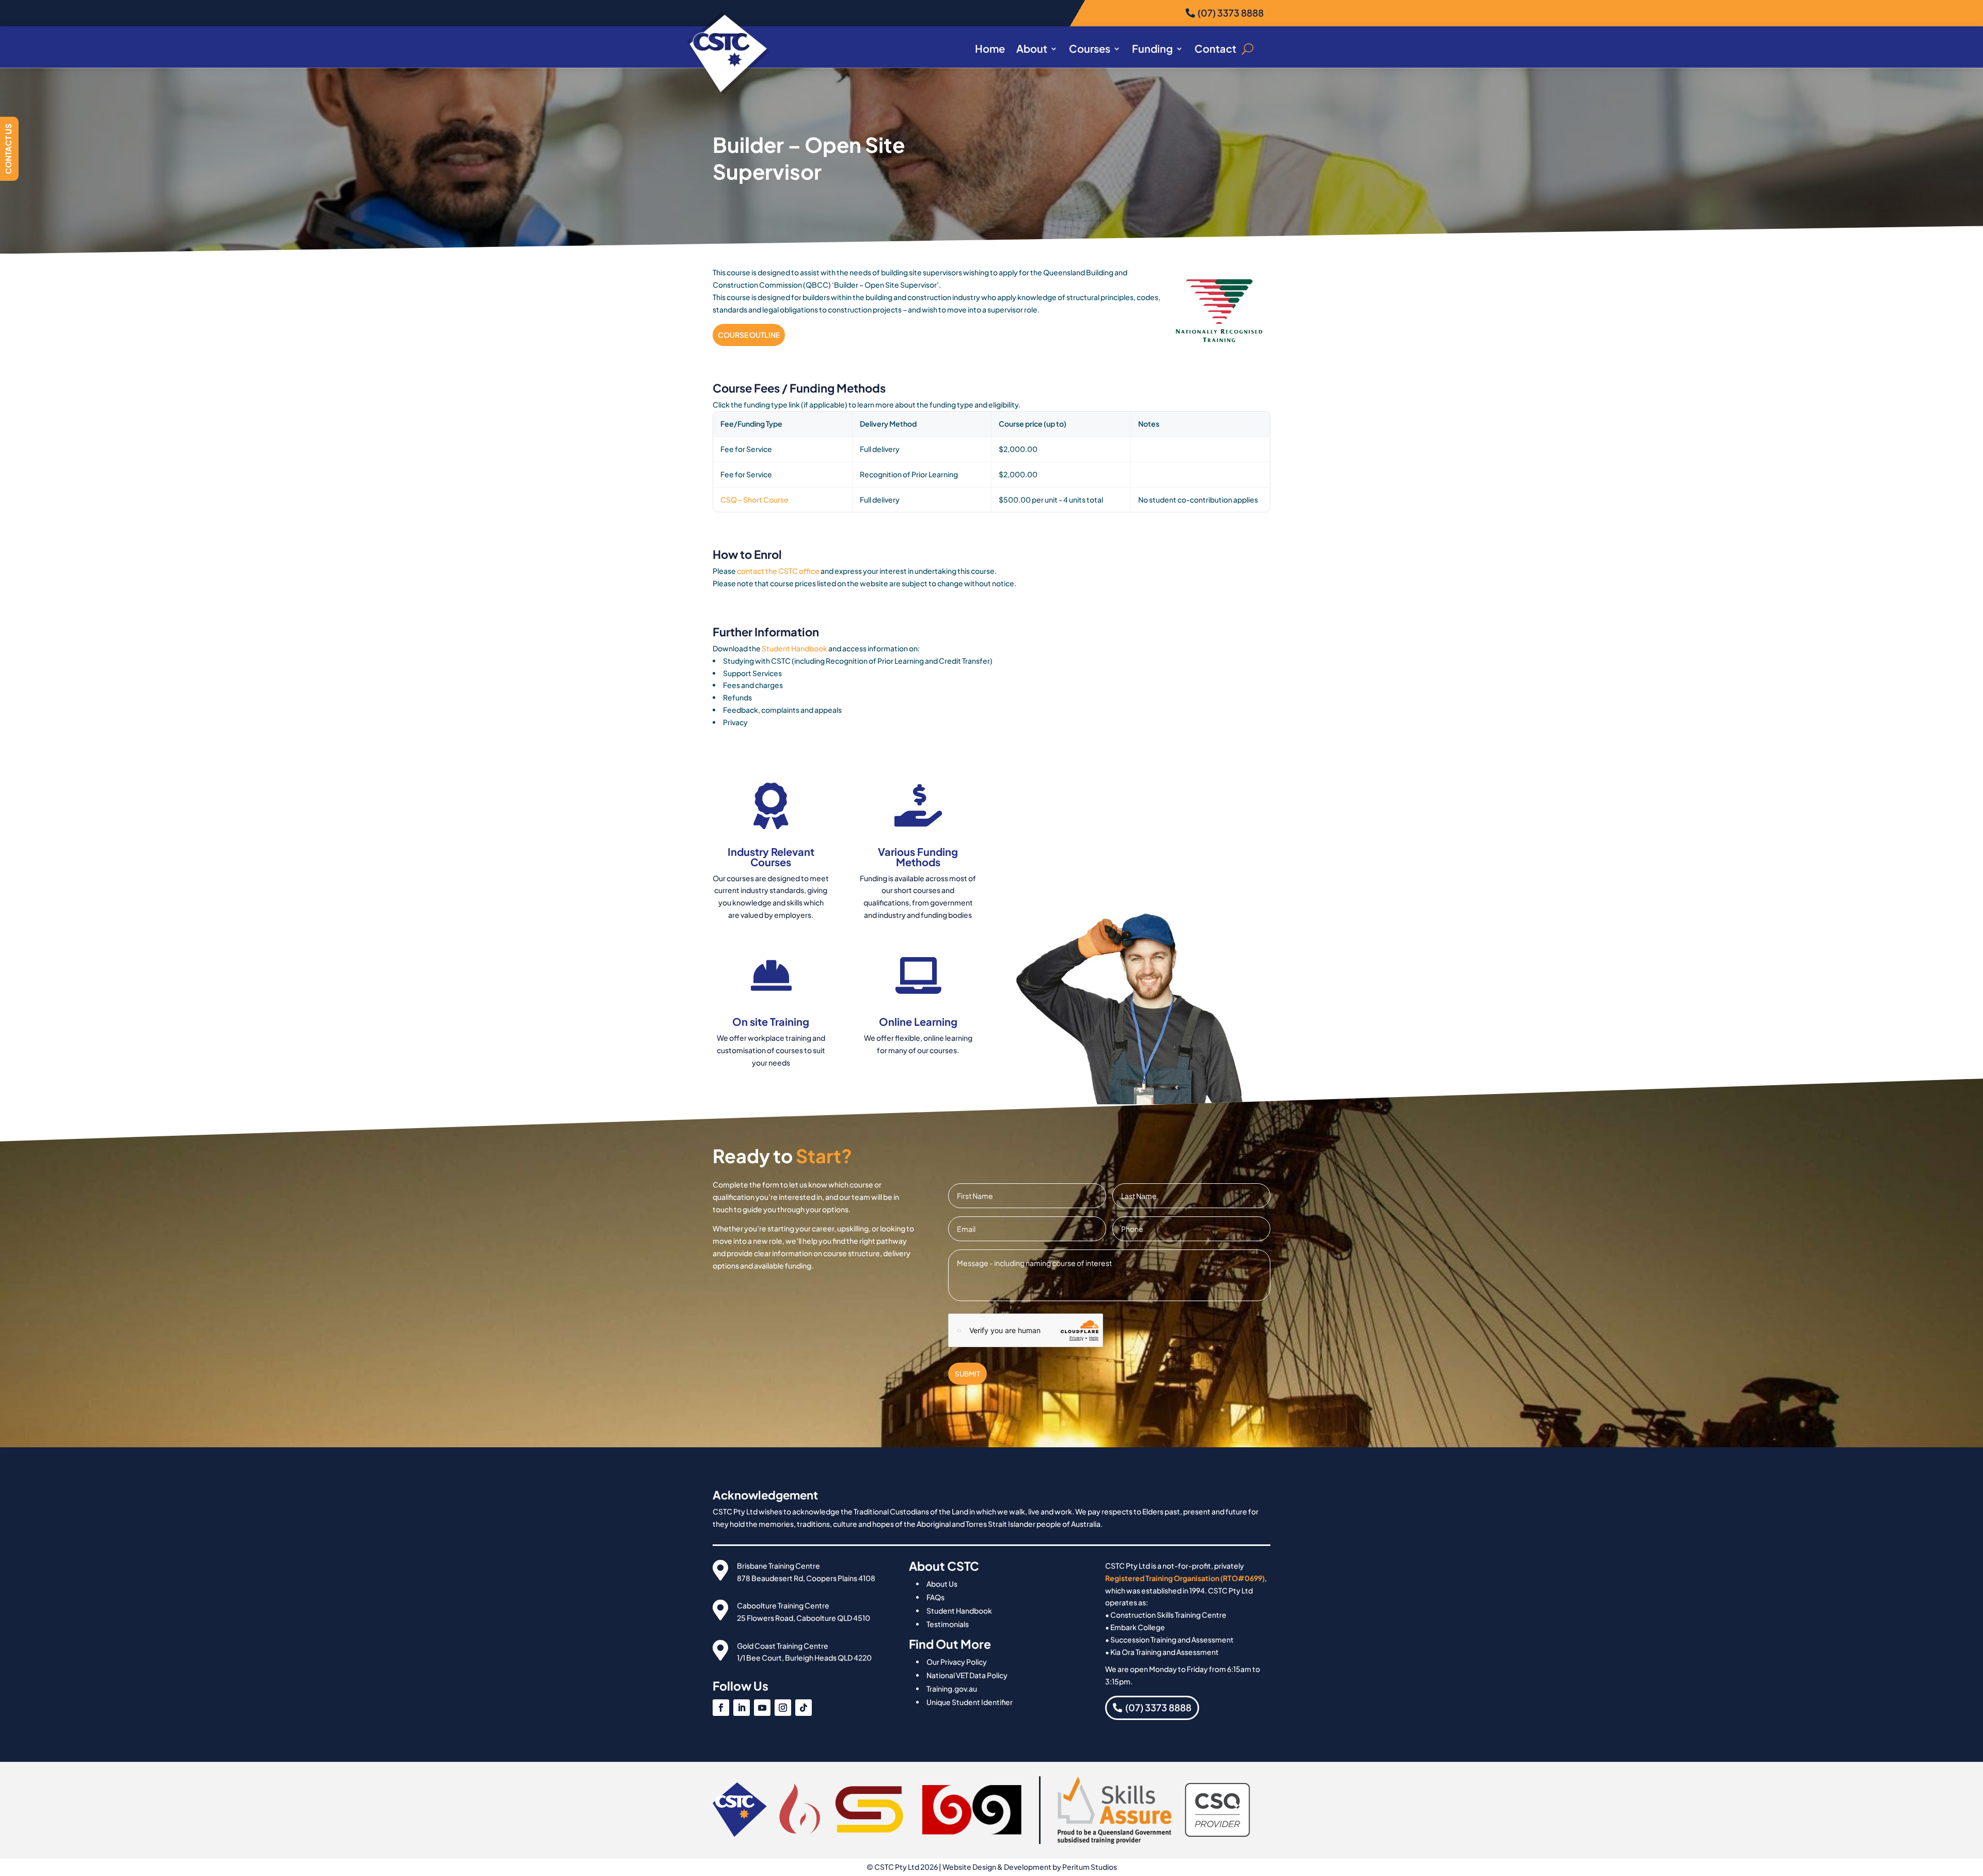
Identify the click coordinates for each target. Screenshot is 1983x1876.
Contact (1215, 50)
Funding (1152, 50)
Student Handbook (794, 648)
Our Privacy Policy (957, 1662)
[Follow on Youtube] (762, 1708)
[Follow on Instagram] (783, 1708)
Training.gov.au (952, 1689)
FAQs (935, 1597)
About (1032, 50)
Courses (1090, 50)
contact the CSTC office (778, 571)
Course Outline (749, 335)
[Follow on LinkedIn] (742, 1708)
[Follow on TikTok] (804, 1708)
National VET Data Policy (967, 1675)
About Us (942, 1584)
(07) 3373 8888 (1231, 13)
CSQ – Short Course (754, 499)
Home (990, 50)
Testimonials (948, 1624)
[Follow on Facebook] (721, 1708)
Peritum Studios (1090, 1867)
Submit (967, 1374)
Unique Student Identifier (970, 1702)
